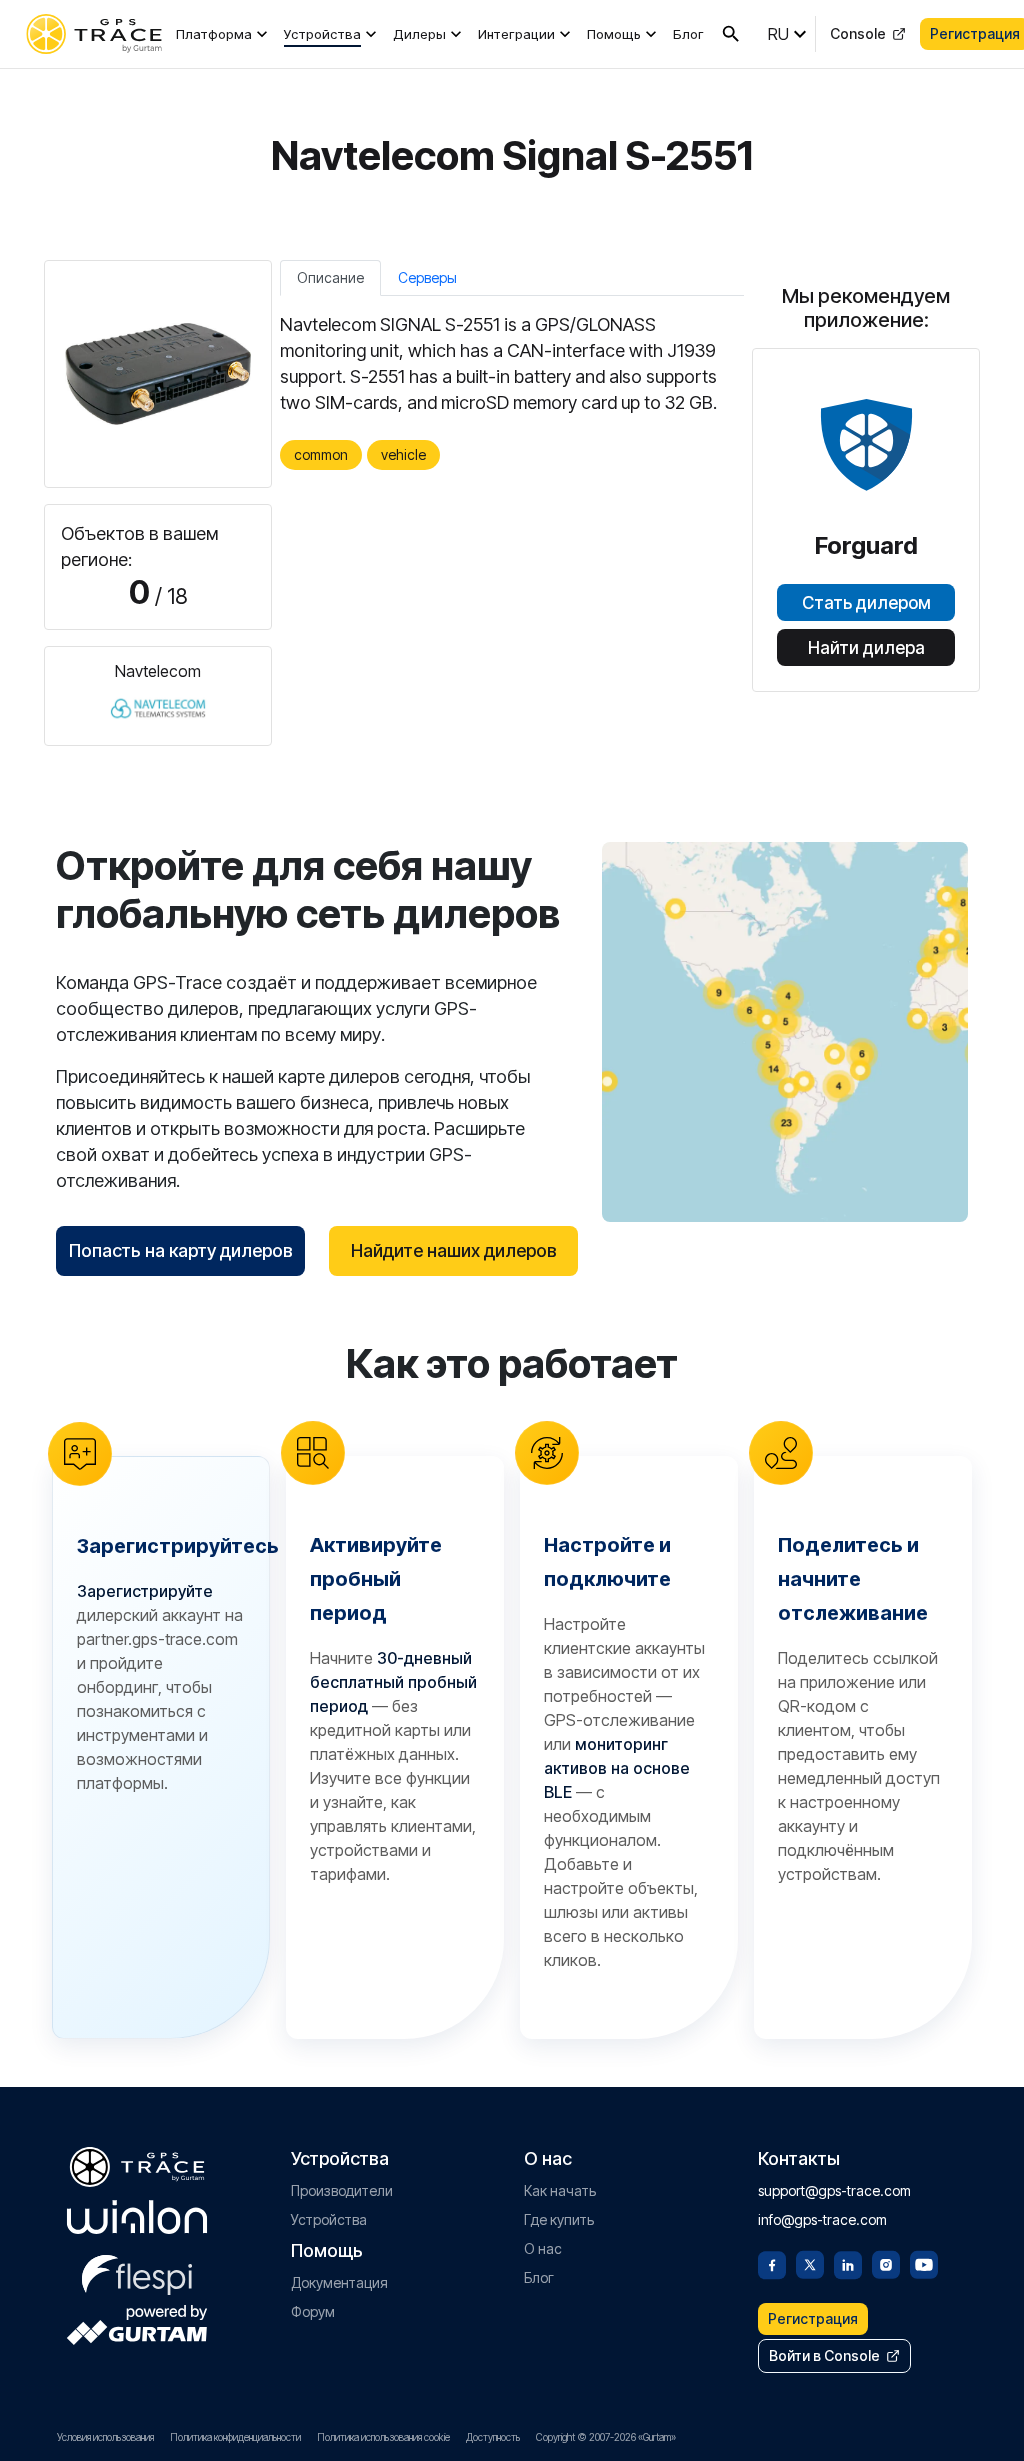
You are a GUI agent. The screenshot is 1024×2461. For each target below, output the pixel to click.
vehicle (403, 454)
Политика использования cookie (383, 2437)
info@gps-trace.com (822, 2219)
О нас (543, 2248)
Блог (688, 34)
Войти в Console (824, 2355)
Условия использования (105, 2437)
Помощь (614, 34)
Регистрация (813, 2318)
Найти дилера (866, 648)
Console (858, 33)
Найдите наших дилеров (454, 1250)
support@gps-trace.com (834, 2190)
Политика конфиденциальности (235, 2437)
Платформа (214, 34)
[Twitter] (810, 2263)
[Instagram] (886, 2263)
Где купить (559, 2219)
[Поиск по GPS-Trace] (731, 34)
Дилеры (419, 34)
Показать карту (785, 1031)
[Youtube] (924, 2263)
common (321, 454)
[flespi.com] (137, 2271)
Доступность (493, 2437)
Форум (313, 2311)
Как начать (560, 2190)
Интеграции (516, 34)
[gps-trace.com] (94, 34)
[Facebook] (772, 2263)
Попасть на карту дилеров (181, 1250)
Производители (342, 2190)
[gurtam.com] (137, 2217)
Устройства (322, 34)
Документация (339, 2282)
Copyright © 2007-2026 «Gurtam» (606, 2437)
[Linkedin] (848, 2263)
